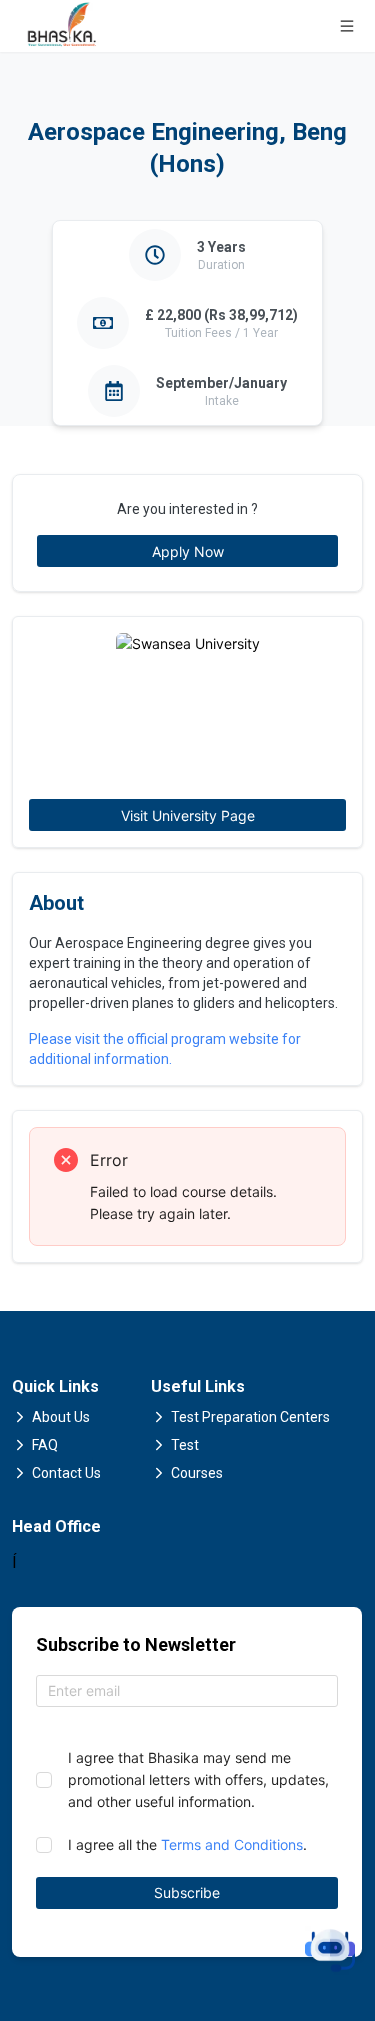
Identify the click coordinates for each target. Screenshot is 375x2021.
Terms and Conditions (232, 1844)
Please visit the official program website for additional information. (165, 1049)
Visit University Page (188, 815)
